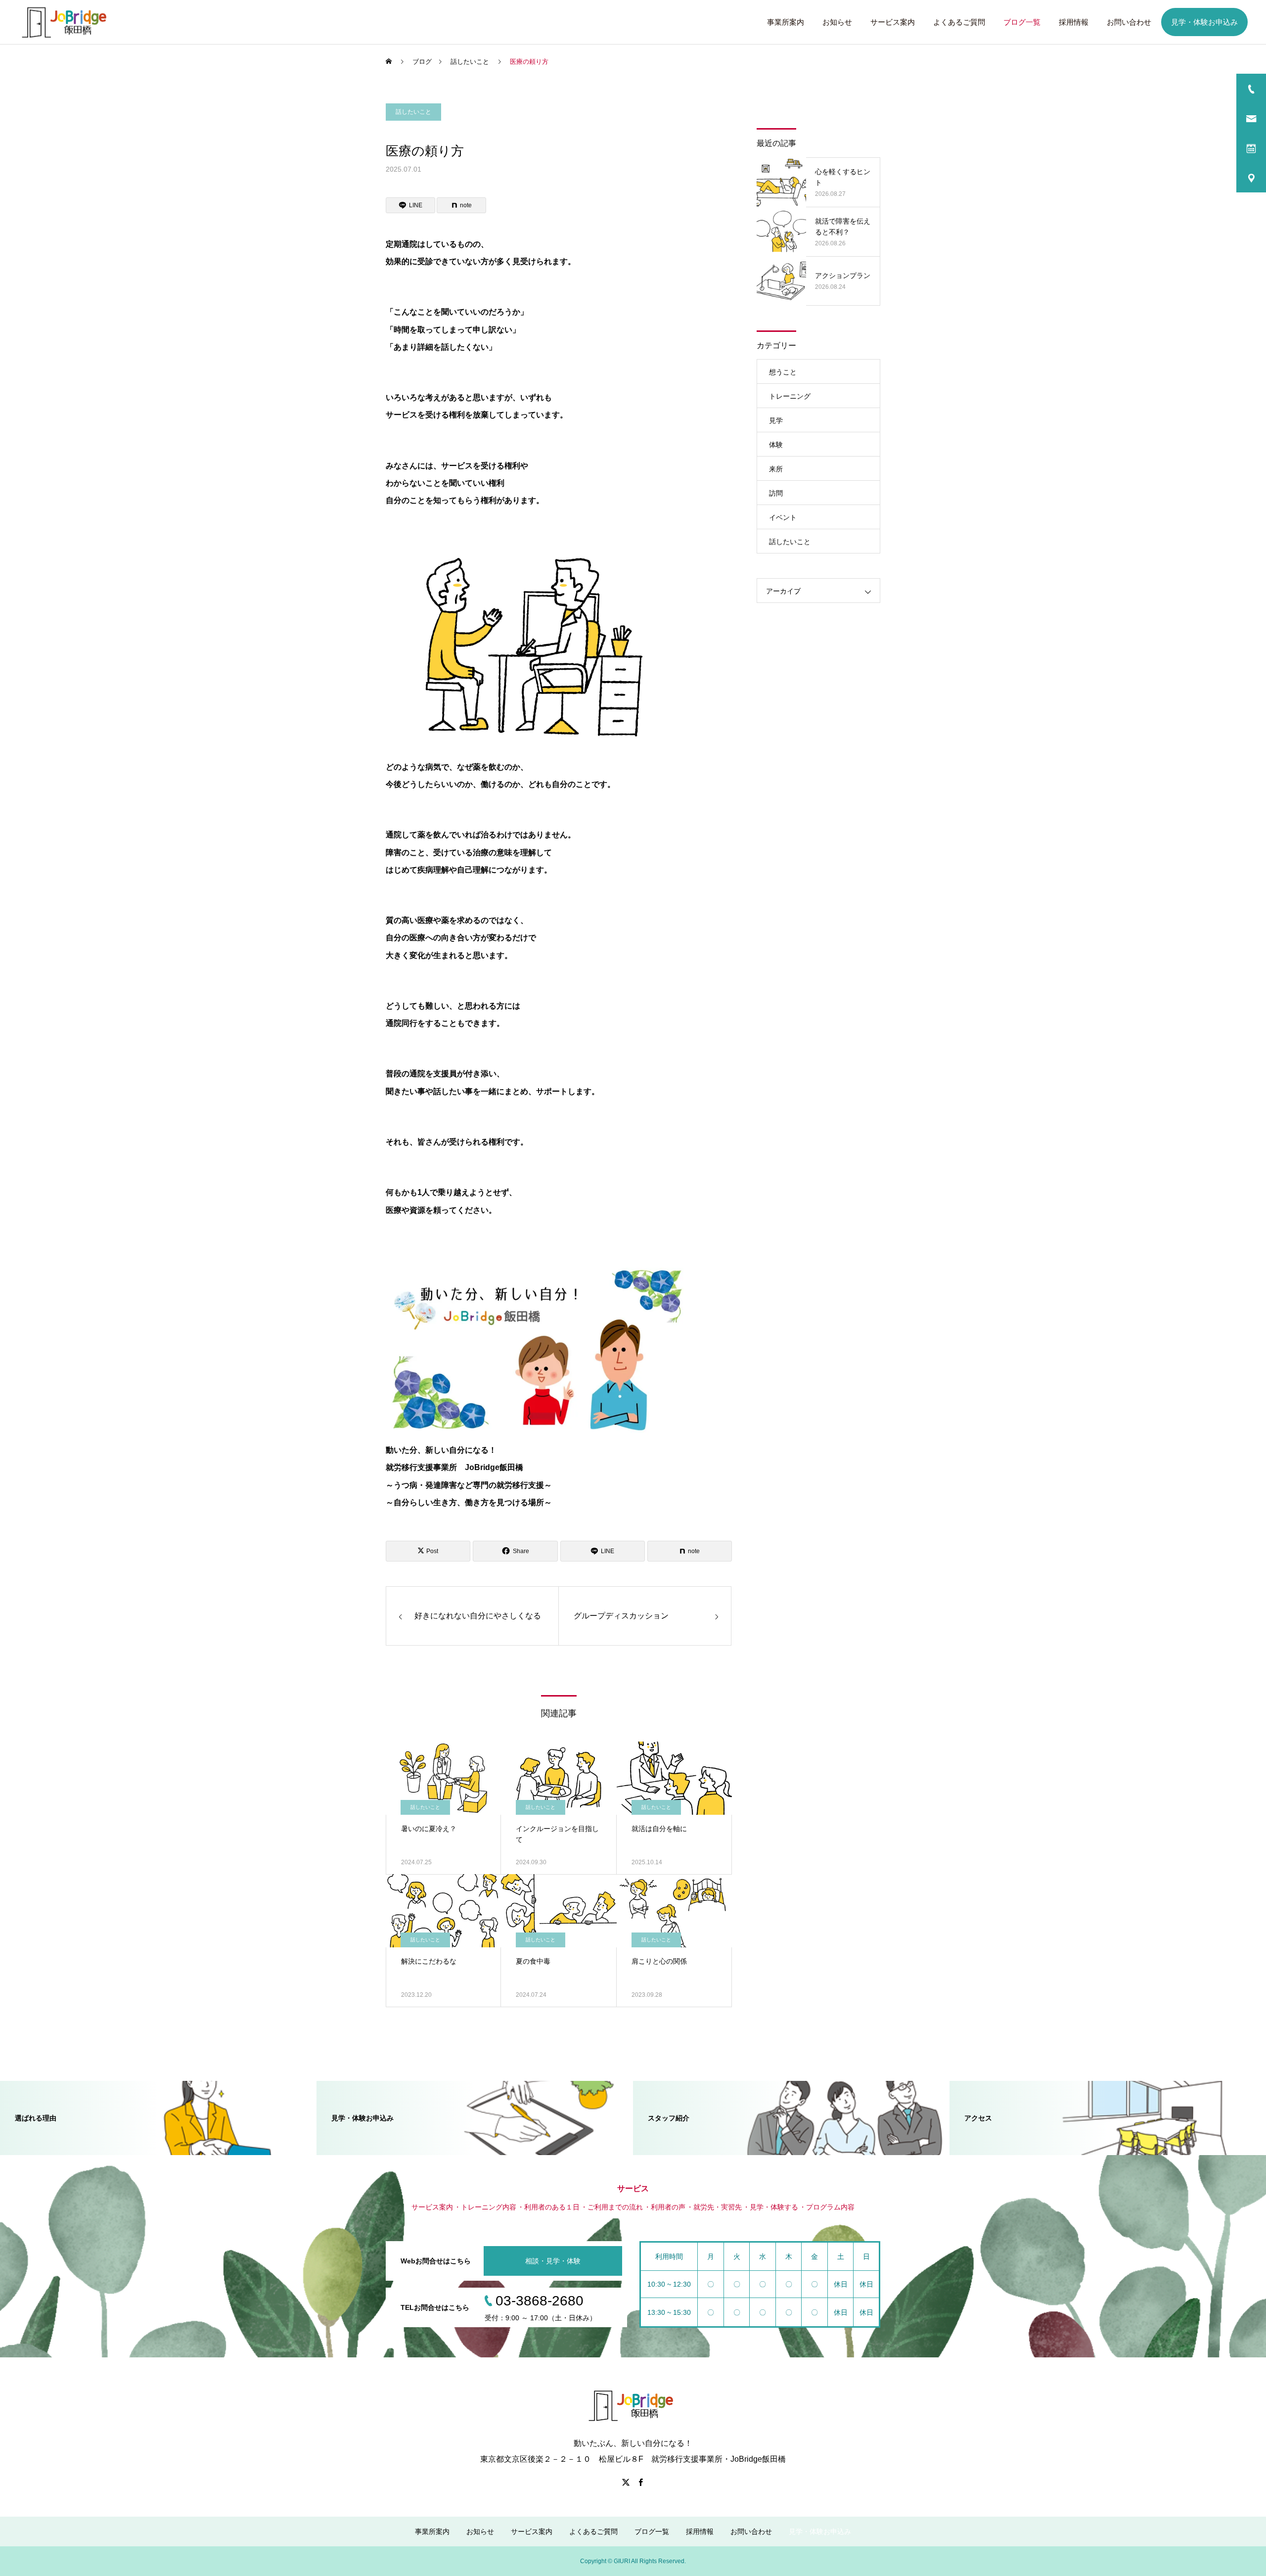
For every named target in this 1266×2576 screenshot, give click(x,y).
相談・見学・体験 (553, 2261)
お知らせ (837, 22)
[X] (626, 2482)
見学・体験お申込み (1204, 22)
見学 (776, 420)
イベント (783, 517)
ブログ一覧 (1022, 22)
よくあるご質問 (959, 22)
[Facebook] (640, 2482)
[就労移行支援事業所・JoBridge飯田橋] (67, 22)
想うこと (783, 372)
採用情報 (1074, 22)
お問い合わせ (1129, 22)
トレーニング (790, 396)
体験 (776, 445)
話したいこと (413, 112)
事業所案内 (786, 22)
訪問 (776, 493)
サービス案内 (893, 22)
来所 (776, 469)
